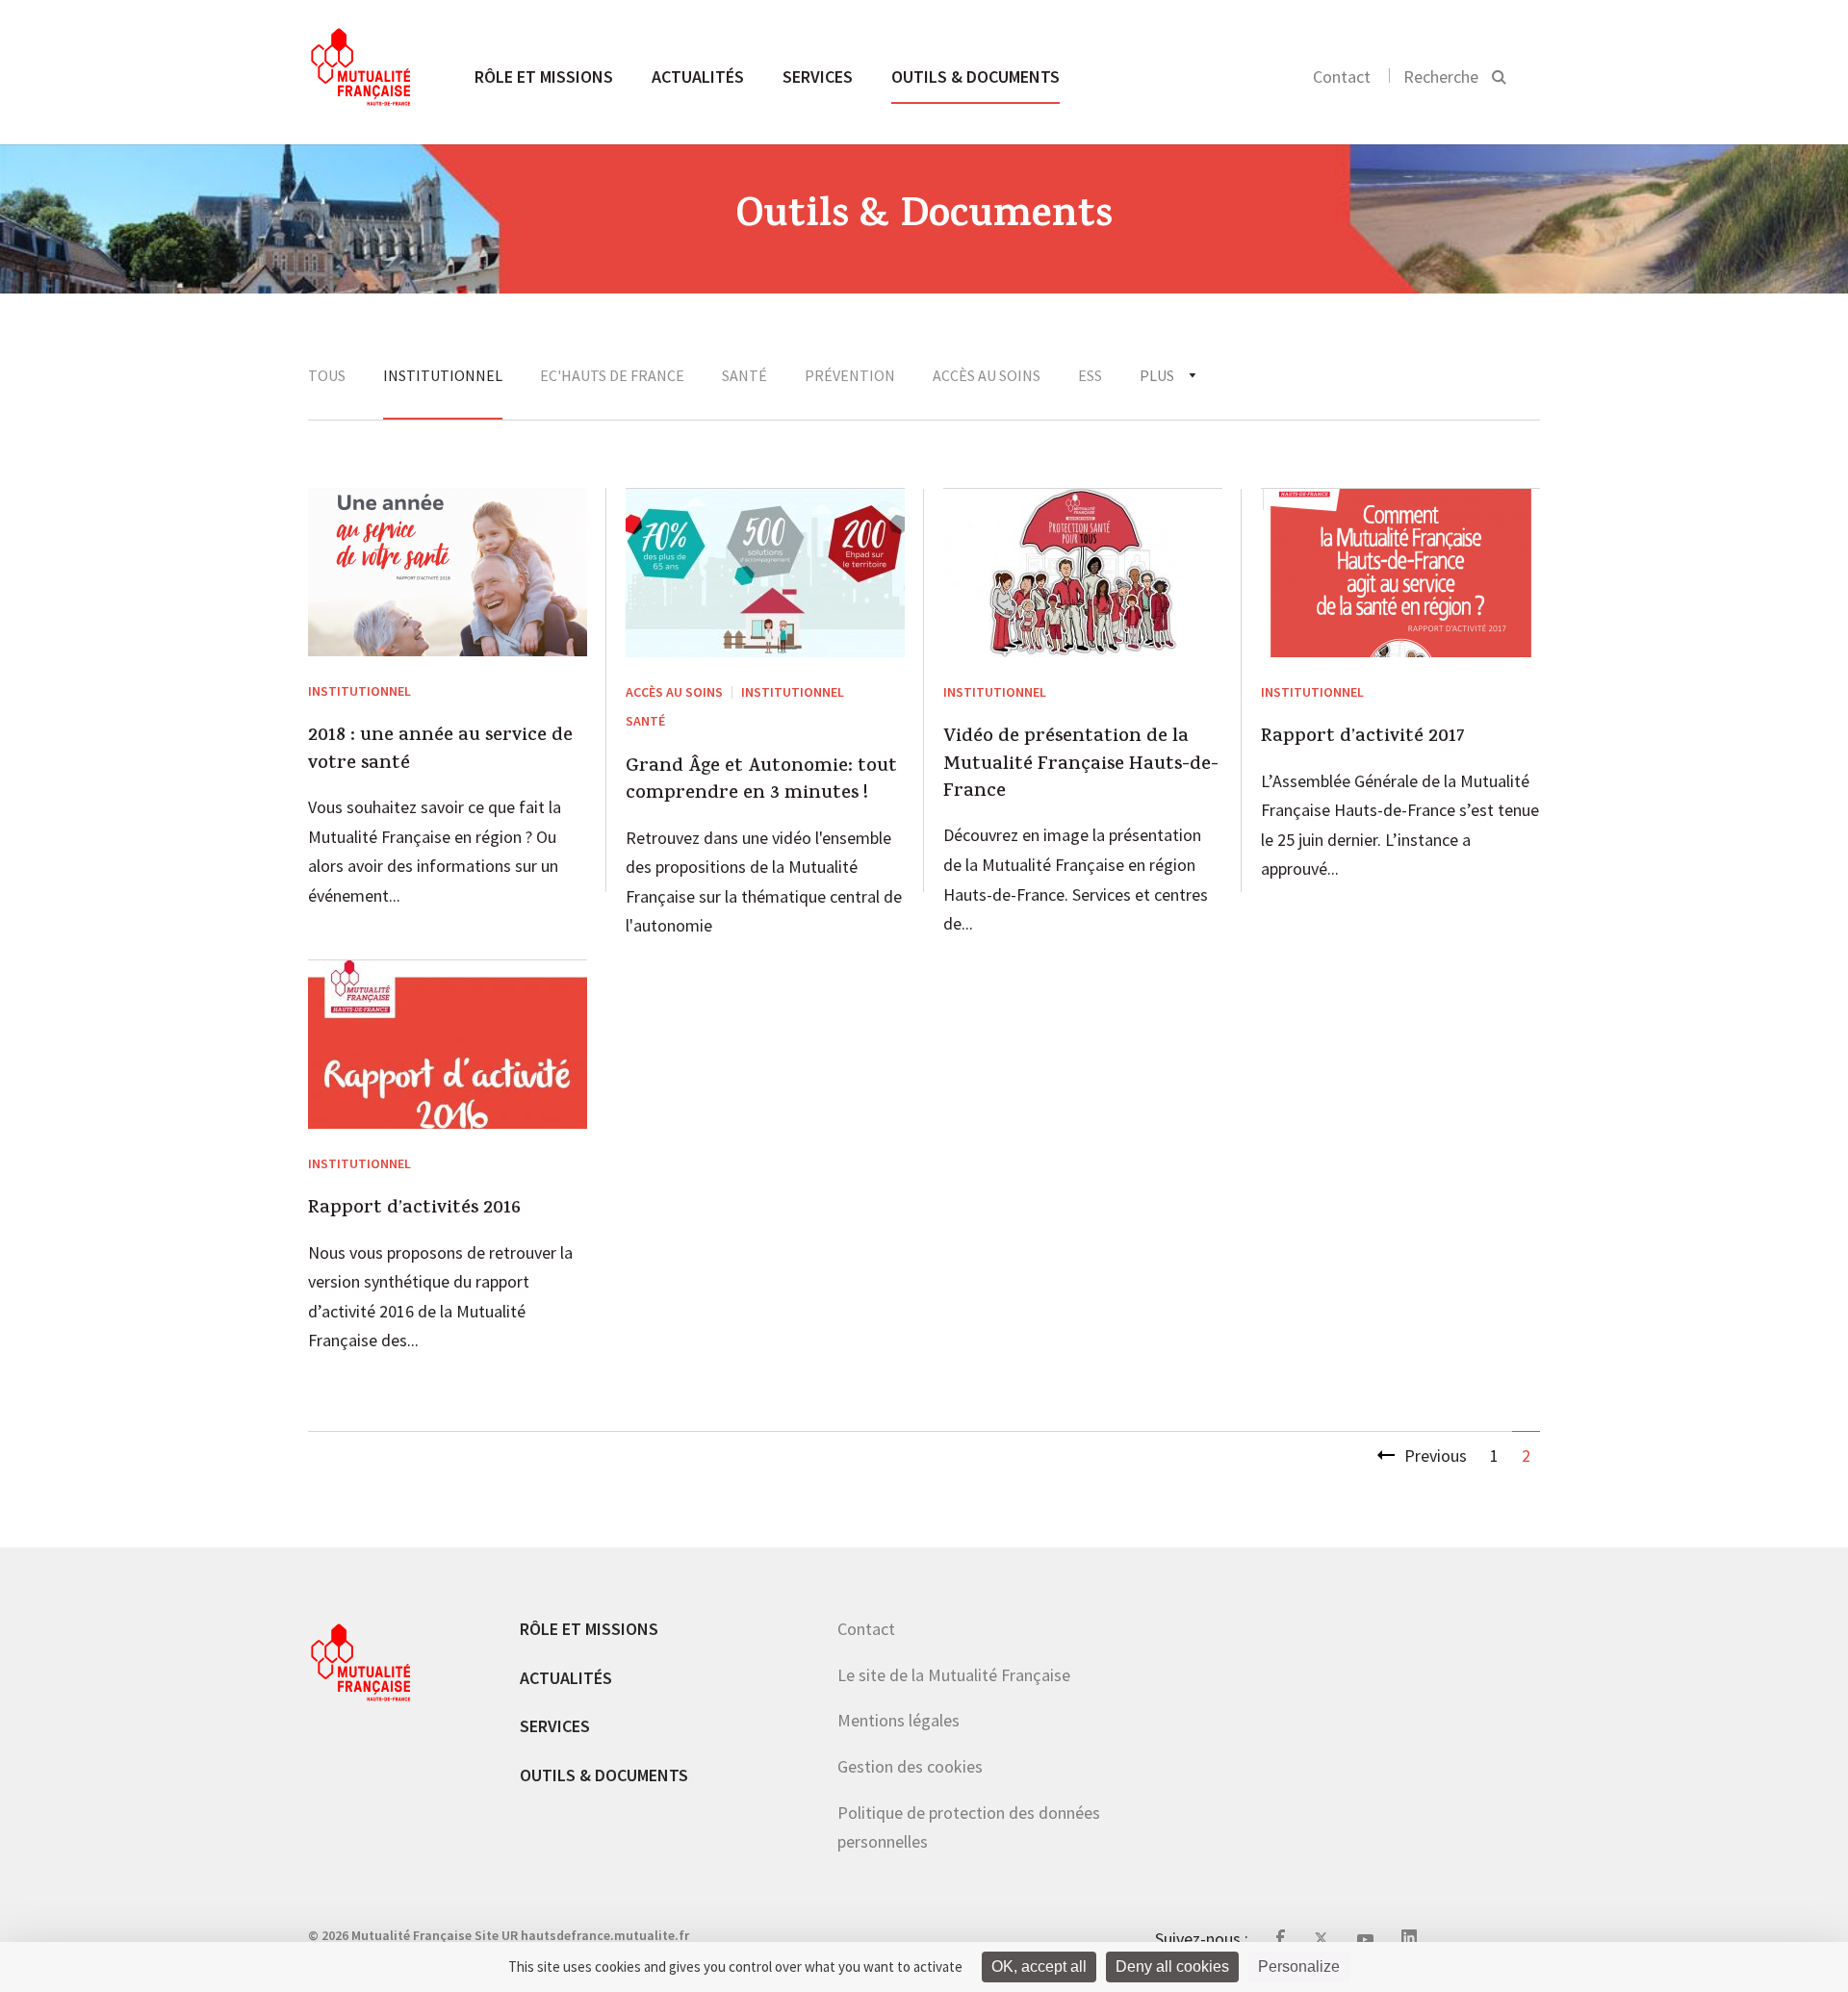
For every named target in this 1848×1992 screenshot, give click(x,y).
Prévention (850, 375)
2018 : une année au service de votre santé (440, 751)
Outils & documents (975, 77)
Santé (744, 375)
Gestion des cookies (910, 1766)
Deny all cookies (1172, 1966)
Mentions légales (898, 1720)
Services (818, 77)
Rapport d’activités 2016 (414, 1210)
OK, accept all (1039, 1966)
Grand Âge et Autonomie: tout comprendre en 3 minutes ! (761, 782)
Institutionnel (443, 375)
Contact (1342, 77)
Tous (327, 375)
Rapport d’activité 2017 (1363, 738)
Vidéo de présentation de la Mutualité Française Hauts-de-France (1081, 766)
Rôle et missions (544, 77)
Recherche (1441, 77)
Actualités (698, 77)
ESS (1090, 375)
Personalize (1299, 1966)
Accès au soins (987, 375)
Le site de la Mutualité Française (954, 1675)
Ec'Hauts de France (612, 375)
